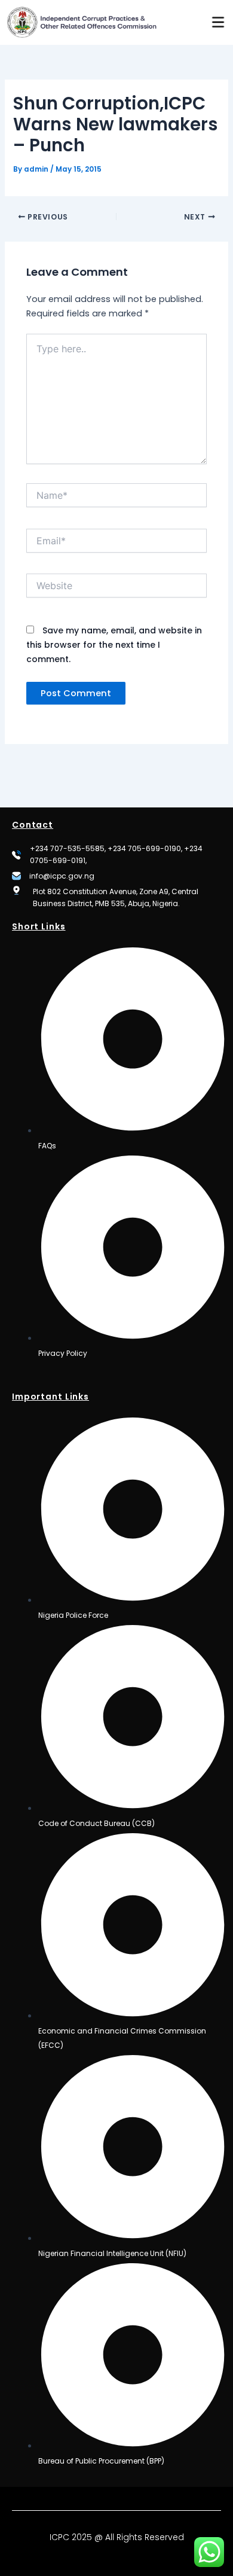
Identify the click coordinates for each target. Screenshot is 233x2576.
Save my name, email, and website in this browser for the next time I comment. (114, 645)
